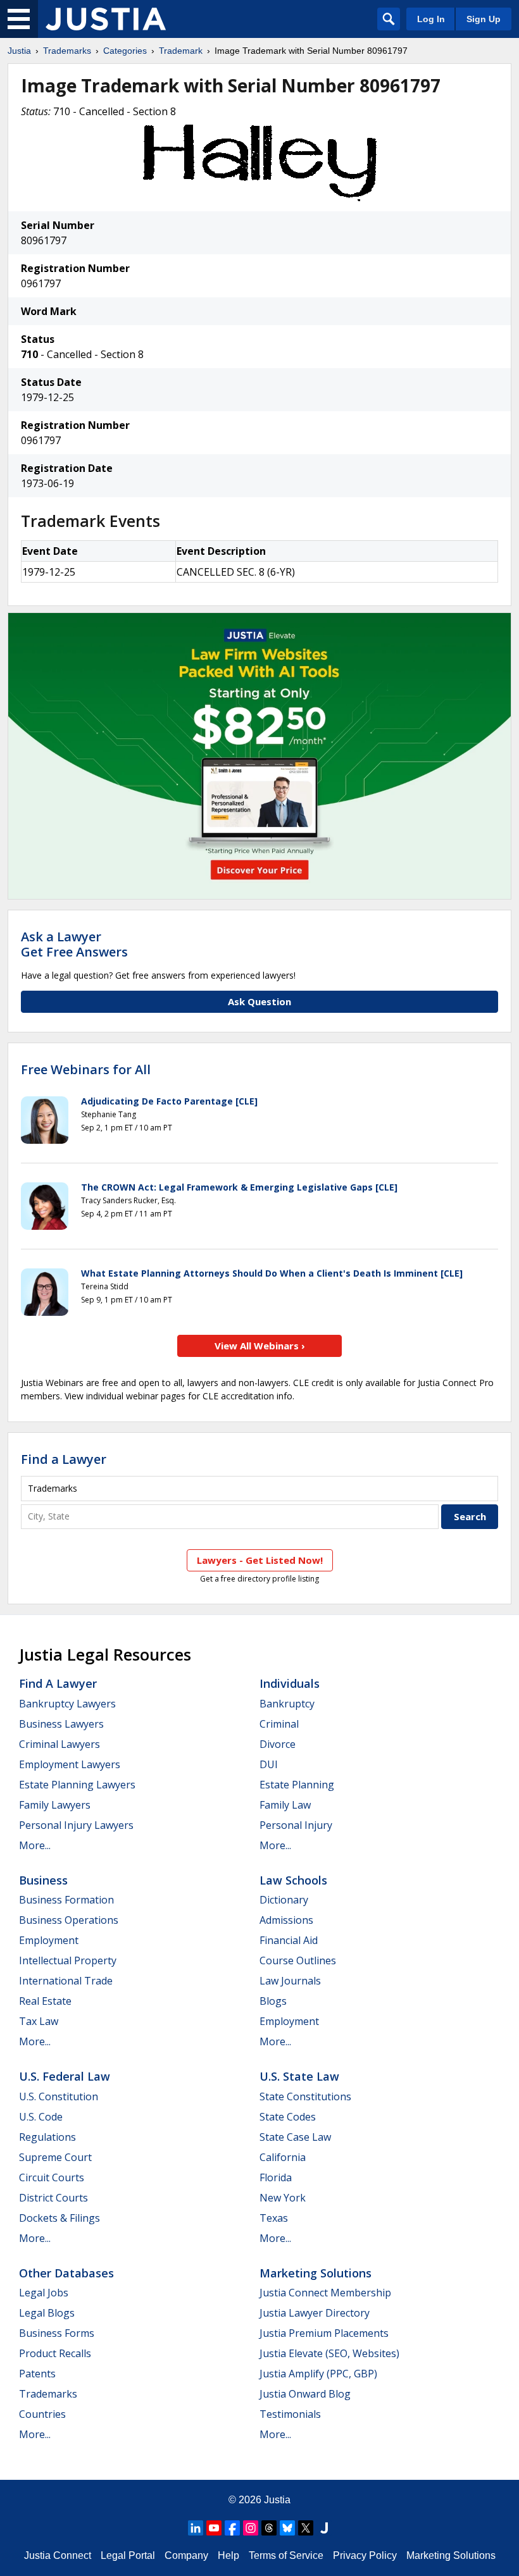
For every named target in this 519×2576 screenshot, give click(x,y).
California (283, 2157)
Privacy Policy (365, 2555)
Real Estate (45, 2001)
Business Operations (69, 1920)
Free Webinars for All (86, 1070)
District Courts (53, 2198)
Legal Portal (128, 2555)
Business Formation (66, 1900)
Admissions (286, 1920)
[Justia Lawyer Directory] (324, 2528)
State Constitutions (305, 2096)
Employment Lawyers (70, 1764)
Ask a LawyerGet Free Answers (74, 944)
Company (186, 2555)
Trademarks (67, 51)
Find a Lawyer (64, 1459)
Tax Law (39, 2021)
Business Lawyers (61, 1724)
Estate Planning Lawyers (77, 1785)
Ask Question (259, 1001)
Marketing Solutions (316, 2273)
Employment (49, 1940)
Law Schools (293, 1880)
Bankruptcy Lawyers (67, 1704)
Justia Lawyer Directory (315, 2313)
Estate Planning (297, 1785)
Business (43, 1880)
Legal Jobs (44, 2293)
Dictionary (284, 1900)
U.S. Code (41, 2117)
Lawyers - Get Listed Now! (260, 1560)
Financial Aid (289, 1940)
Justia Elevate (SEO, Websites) (329, 2353)
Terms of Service (286, 2555)
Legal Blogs (47, 2313)
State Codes (288, 2117)
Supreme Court (55, 2157)
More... (35, 1845)
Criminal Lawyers (59, 1744)
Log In (431, 19)
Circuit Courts (52, 2177)
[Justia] (106, 19)
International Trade (66, 1981)
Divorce (278, 1744)
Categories (125, 51)
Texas (274, 2218)
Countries (42, 2414)
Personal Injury (296, 1825)
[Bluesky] (287, 2528)
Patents (37, 2374)
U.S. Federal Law (65, 2076)
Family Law (285, 1805)
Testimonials (290, 2414)
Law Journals (290, 1981)
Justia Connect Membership (325, 2293)
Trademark (181, 51)
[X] (306, 2528)
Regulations (47, 2137)
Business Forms (57, 2333)
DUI (269, 1764)
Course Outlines (298, 1960)
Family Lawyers (55, 1805)
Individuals (290, 1683)
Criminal (279, 1724)
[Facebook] (232, 2528)
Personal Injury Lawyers (76, 1825)
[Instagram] (251, 2528)
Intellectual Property (68, 1960)
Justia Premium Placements (324, 2333)
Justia (19, 51)
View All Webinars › (260, 1346)
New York (283, 2198)
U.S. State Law (299, 2076)
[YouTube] (214, 2528)
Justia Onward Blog (305, 2394)
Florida (276, 2177)
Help (228, 2555)
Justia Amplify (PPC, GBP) (318, 2374)
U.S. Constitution (59, 2096)
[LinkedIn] (196, 2528)
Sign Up (484, 19)
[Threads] (269, 2528)
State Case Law (295, 2137)
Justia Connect (58, 2555)
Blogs (273, 2001)
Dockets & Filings (59, 2218)
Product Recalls (55, 2353)
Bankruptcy (287, 1704)
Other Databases (66, 2273)
